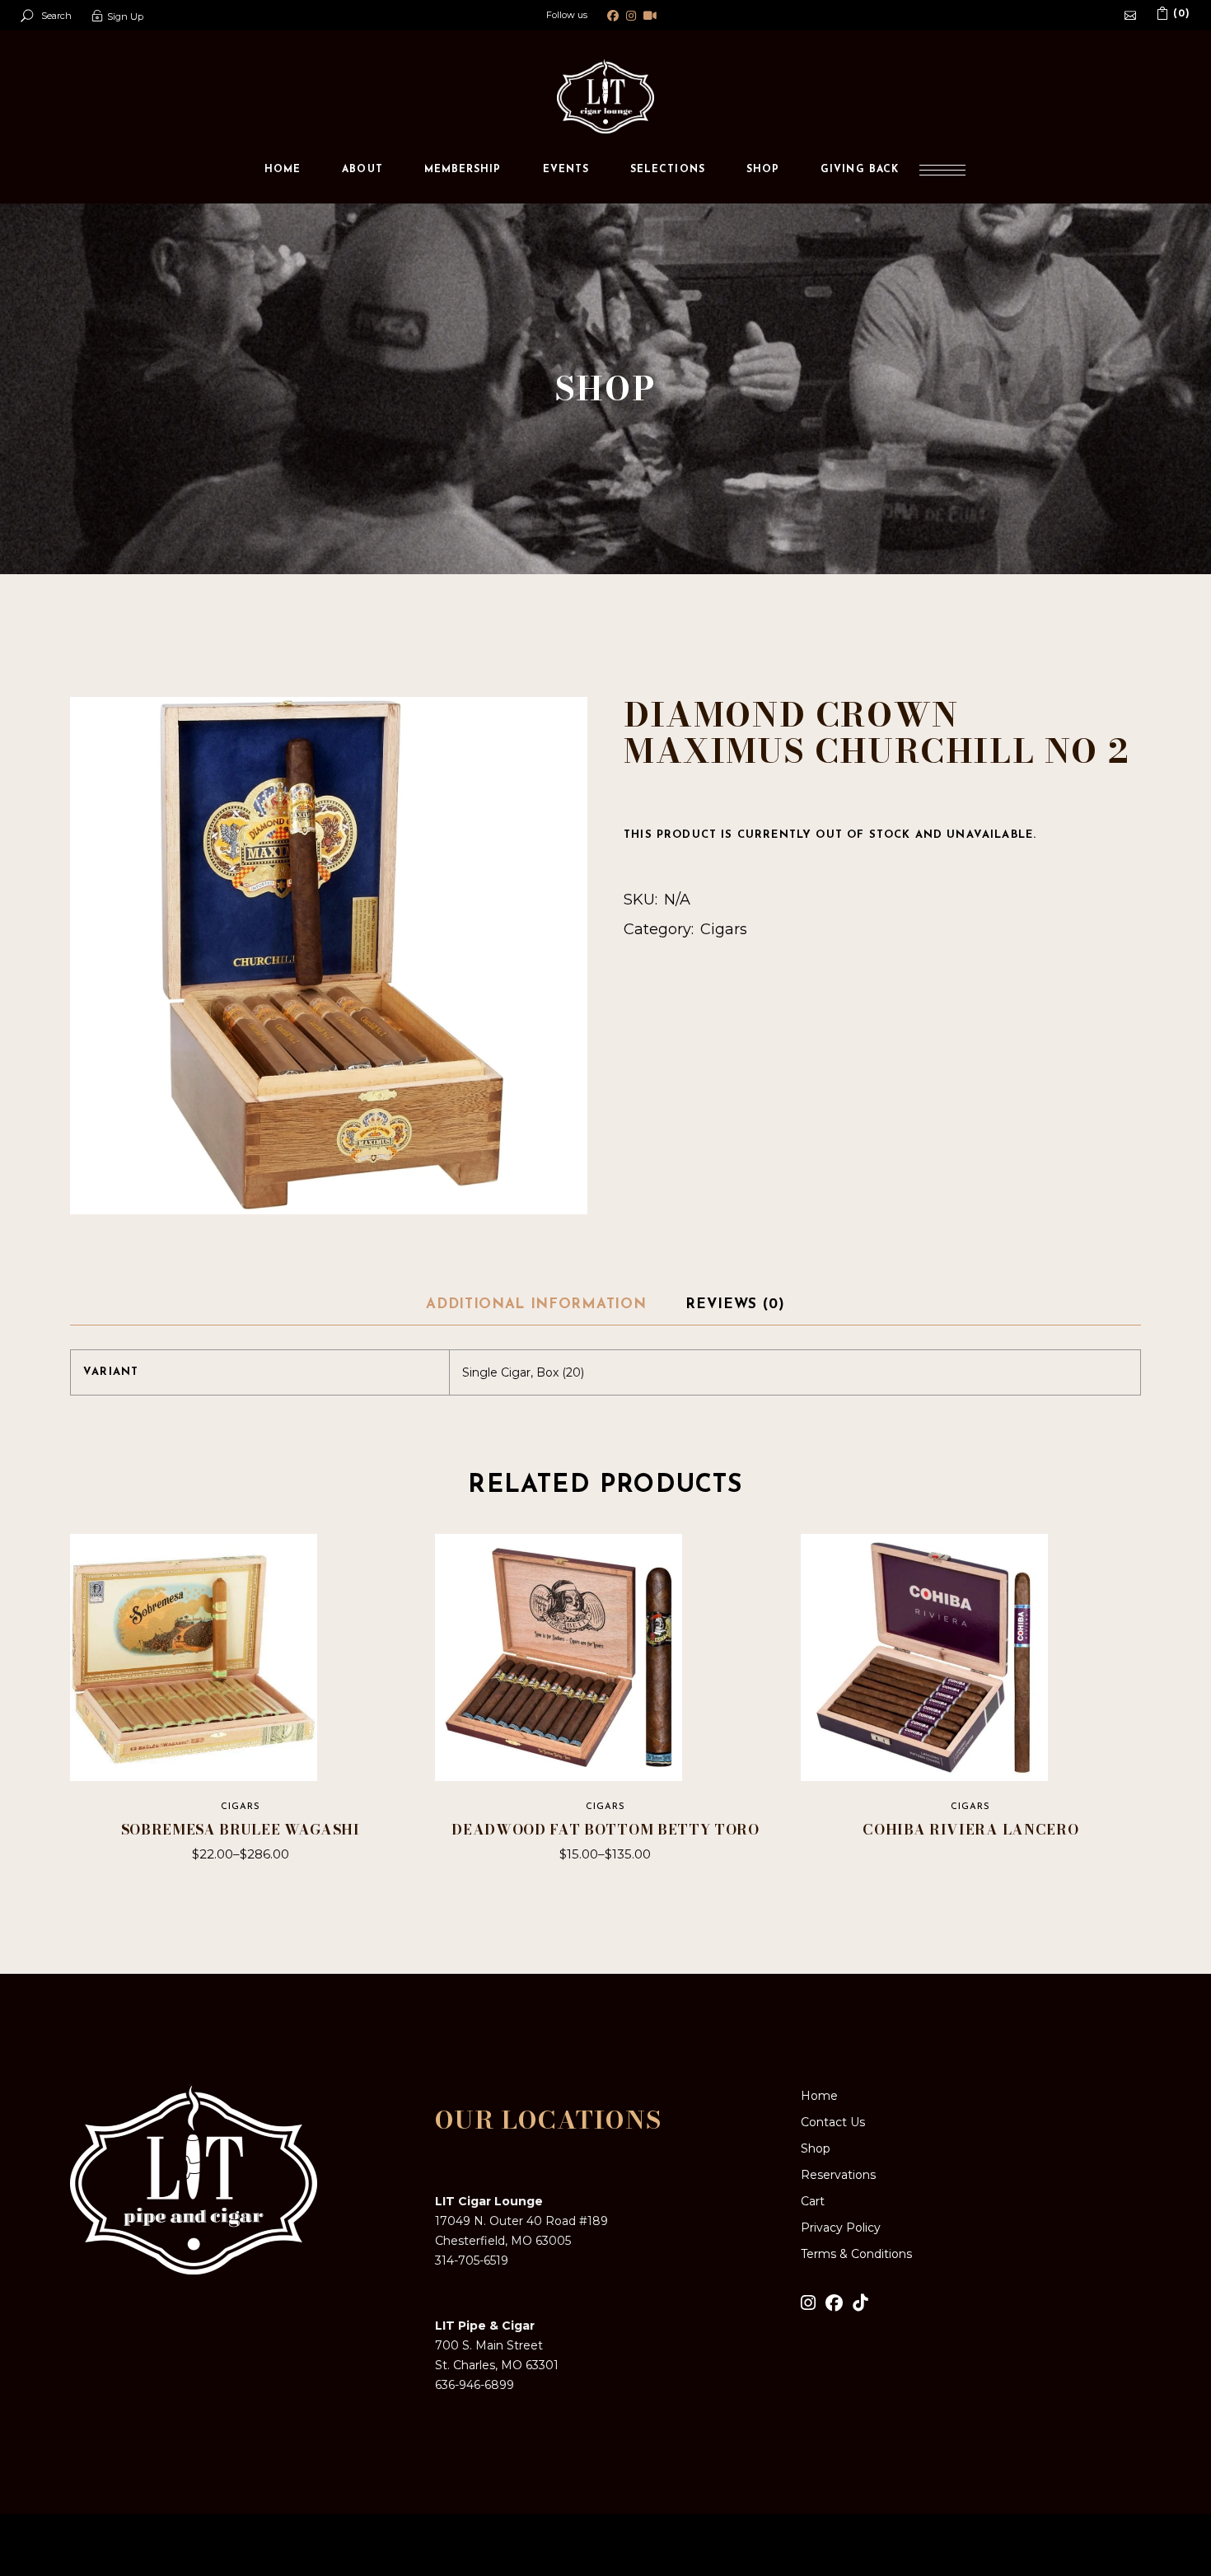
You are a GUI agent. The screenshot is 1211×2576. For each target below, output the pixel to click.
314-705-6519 (472, 2260)
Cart (813, 2201)
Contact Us (833, 2122)
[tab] (536, 1306)
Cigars (724, 929)
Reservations (838, 2175)
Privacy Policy (841, 2228)
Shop (816, 2148)
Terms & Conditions (856, 2254)
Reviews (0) (735, 1304)
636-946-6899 (475, 2385)
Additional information (536, 1304)
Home (819, 2096)
